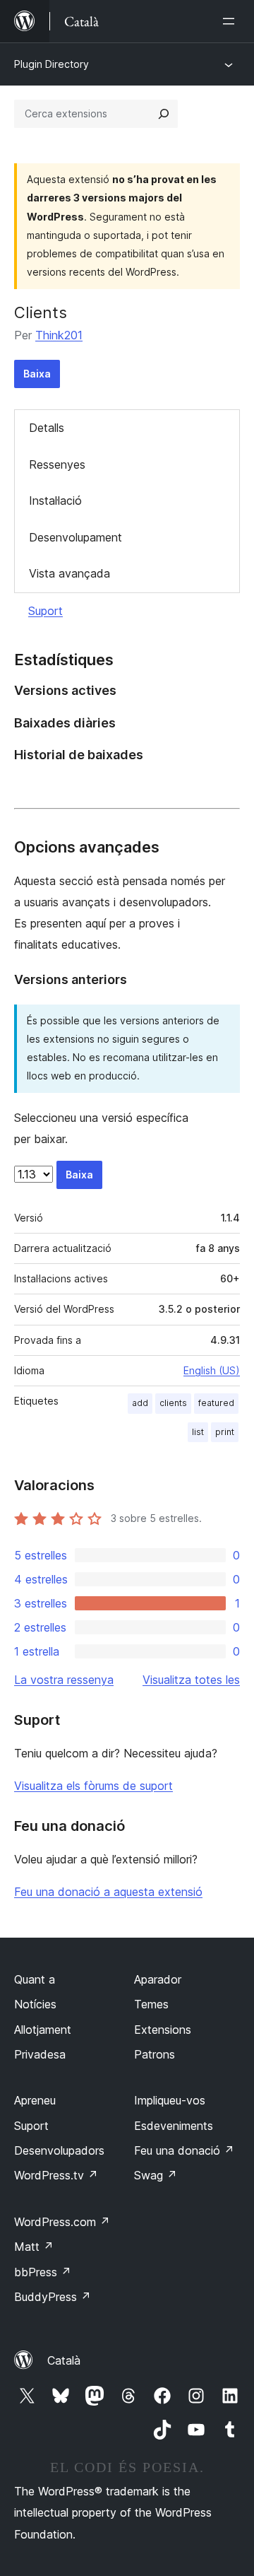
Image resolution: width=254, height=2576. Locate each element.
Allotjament (43, 2030)
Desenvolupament (75, 537)
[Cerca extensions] (164, 114)
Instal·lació (55, 500)
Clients (41, 312)
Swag (156, 2175)
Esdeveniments (174, 2126)
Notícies (35, 2004)
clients (173, 1403)
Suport (46, 611)
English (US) (212, 1370)
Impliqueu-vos (170, 2100)
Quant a (35, 1979)
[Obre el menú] (231, 21)
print (225, 1432)
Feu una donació (184, 2150)
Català (64, 2360)
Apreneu (35, 2100)
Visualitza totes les (191, 1680)
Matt (34, 2247)
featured (216, 1403)
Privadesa (40, 2054)
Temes (151, 2004)
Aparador (158, 1979)
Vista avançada (69, 573)
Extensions (163, 2030)
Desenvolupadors (59, 2150)
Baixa (37, 374)
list (198, 1432)
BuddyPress (53, 2297)
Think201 (59, 335)
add (140, 1403)
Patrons (155, 2054)
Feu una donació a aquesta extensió (108, 1892)
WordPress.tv (56, 2175)
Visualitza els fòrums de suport (93, 1786)
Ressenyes (57, 464)
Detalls (47, 428)
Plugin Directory (52, 64)
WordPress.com (62, 2222)
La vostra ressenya (64, 1680)
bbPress (43, 2272)
